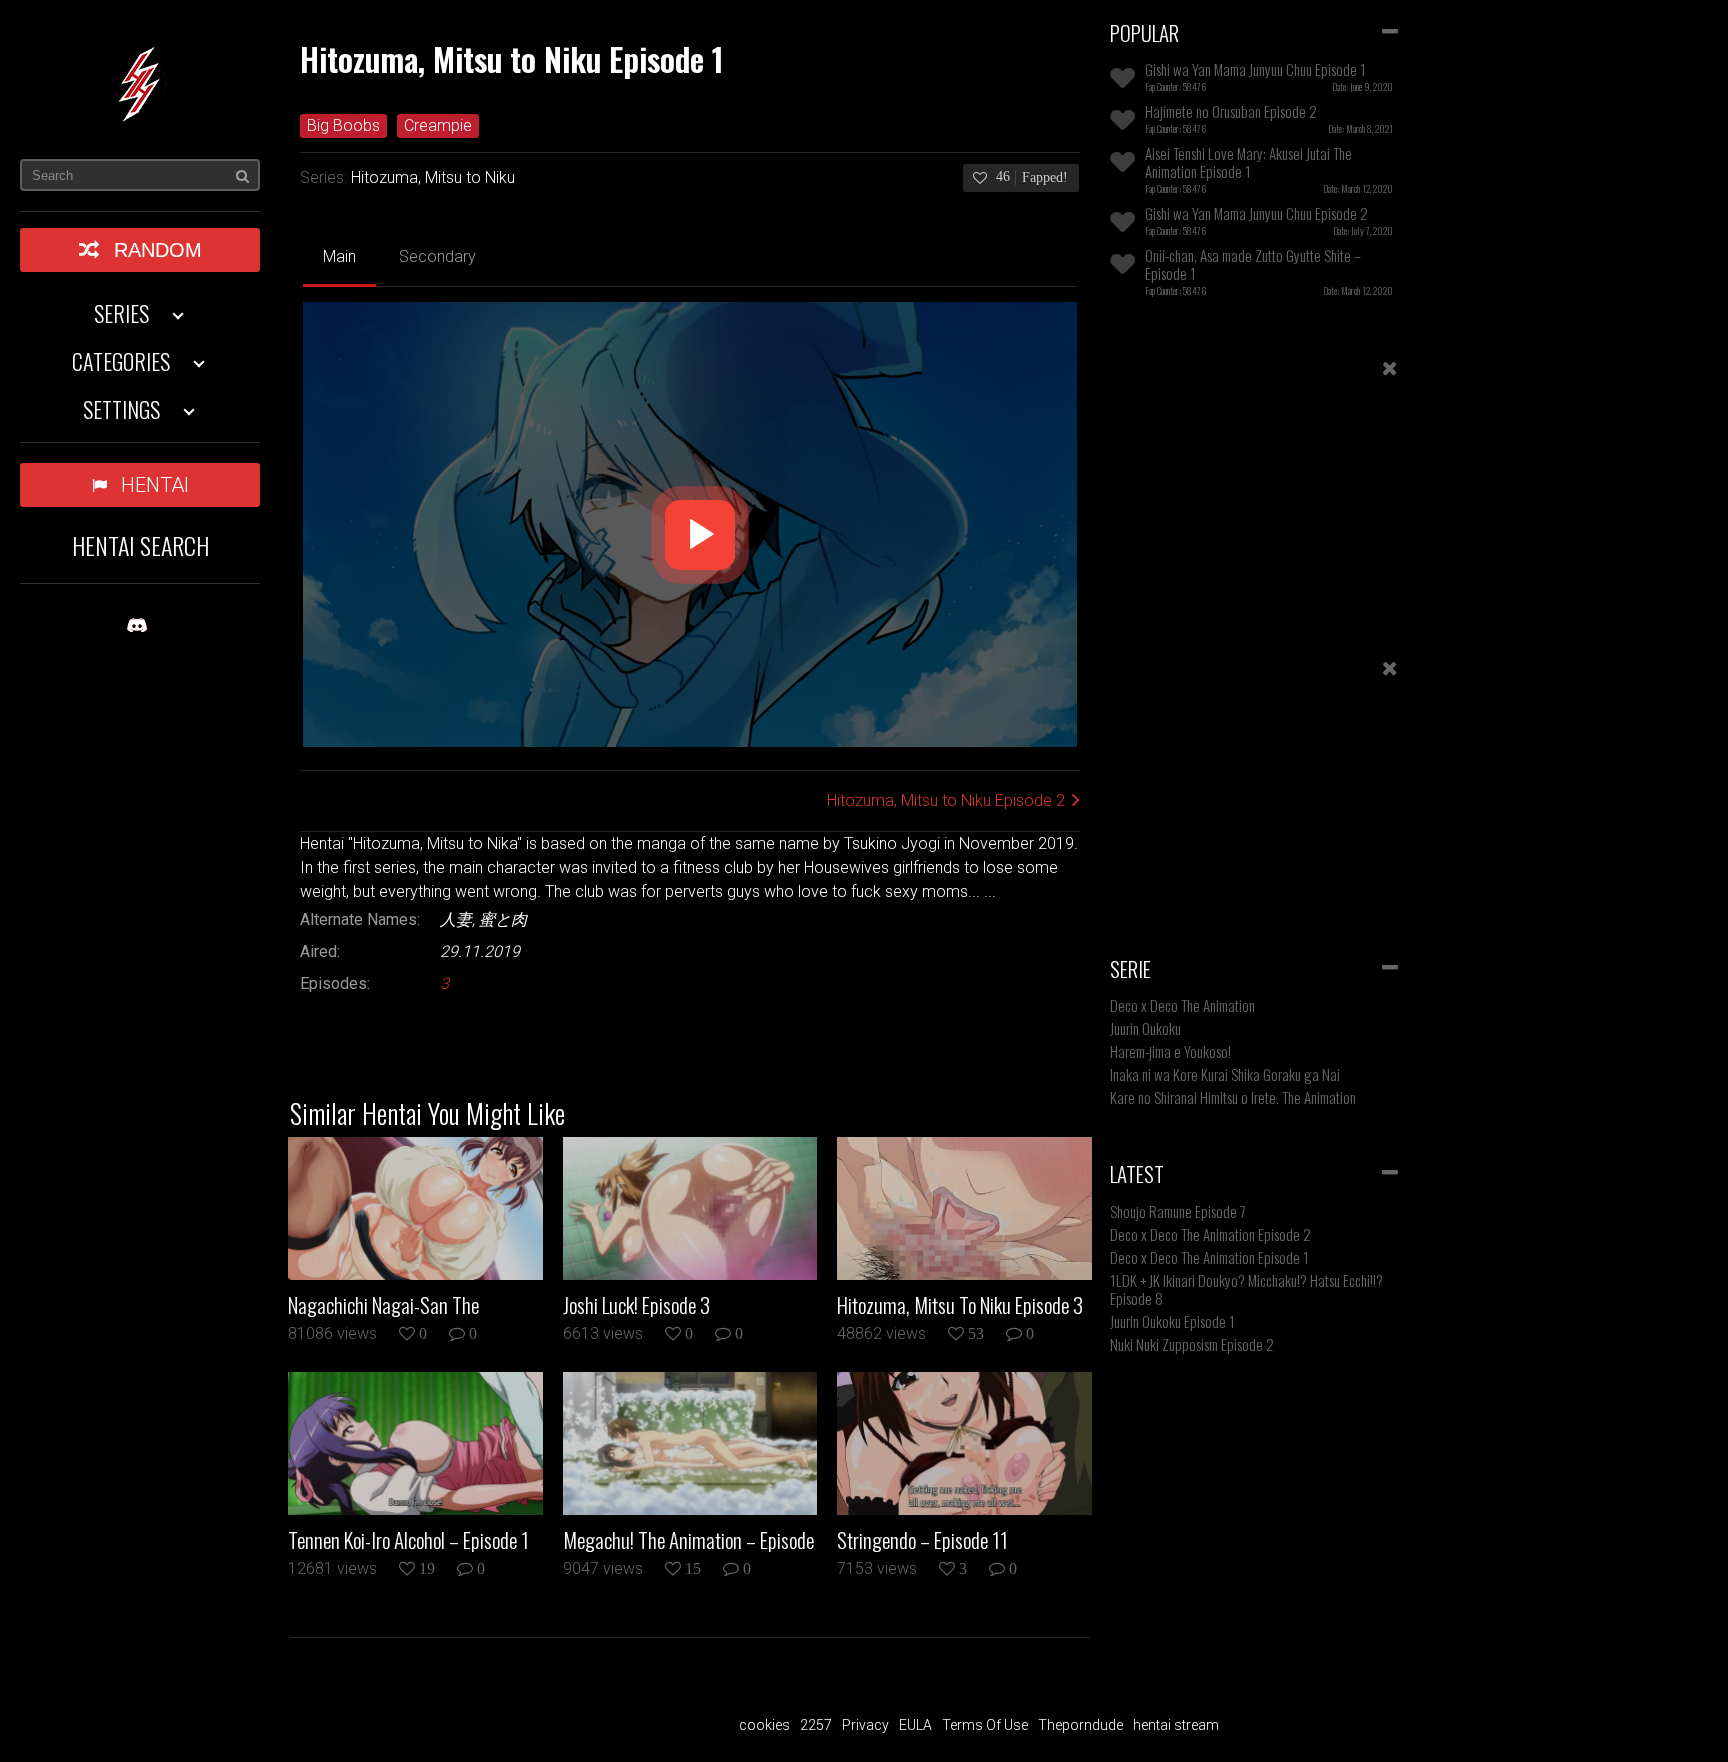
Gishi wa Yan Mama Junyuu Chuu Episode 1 (1255, 69)
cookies (764, 1725)
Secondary (437, 256)
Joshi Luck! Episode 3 (636, 1305)
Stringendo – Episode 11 (922, 1540)
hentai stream (1176, 1725)
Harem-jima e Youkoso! (1170, 1051)
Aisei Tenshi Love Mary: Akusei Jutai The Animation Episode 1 (1248, 162)
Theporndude (1080, 1725)
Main (339, 256)
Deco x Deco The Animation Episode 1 (1209, 1257)
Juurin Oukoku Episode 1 (1172, 1321)
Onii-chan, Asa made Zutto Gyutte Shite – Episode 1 (1253, 264)
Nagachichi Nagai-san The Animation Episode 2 (383, 1305)
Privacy (865, 1725)
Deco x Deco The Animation (1182, 1005)
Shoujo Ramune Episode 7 (1178, 1211)
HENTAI (155, 485)
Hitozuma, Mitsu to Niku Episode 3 (960, 1305)
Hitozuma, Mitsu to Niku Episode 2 (946, 800)
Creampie (438, 125)
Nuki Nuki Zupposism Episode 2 (1192, 1344)
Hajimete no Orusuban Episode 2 (1231, 111)
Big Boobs (343, 125)
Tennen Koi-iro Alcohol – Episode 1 (408, 1540)
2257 (816, 1725)
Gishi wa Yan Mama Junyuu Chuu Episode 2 (1256, 213)
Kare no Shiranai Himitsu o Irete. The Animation (1233, 1097)
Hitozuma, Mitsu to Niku (433, 177)
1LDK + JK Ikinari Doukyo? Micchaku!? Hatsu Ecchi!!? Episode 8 (1246, 1289)
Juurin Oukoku (1145, 1028)
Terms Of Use (985, 1725)
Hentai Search (140, 545)
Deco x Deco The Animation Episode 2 (1210, 1234)
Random (158, 250)
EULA (915, 1725)
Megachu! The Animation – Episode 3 (688, 1540)
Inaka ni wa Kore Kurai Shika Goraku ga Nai (1225, 1074)
